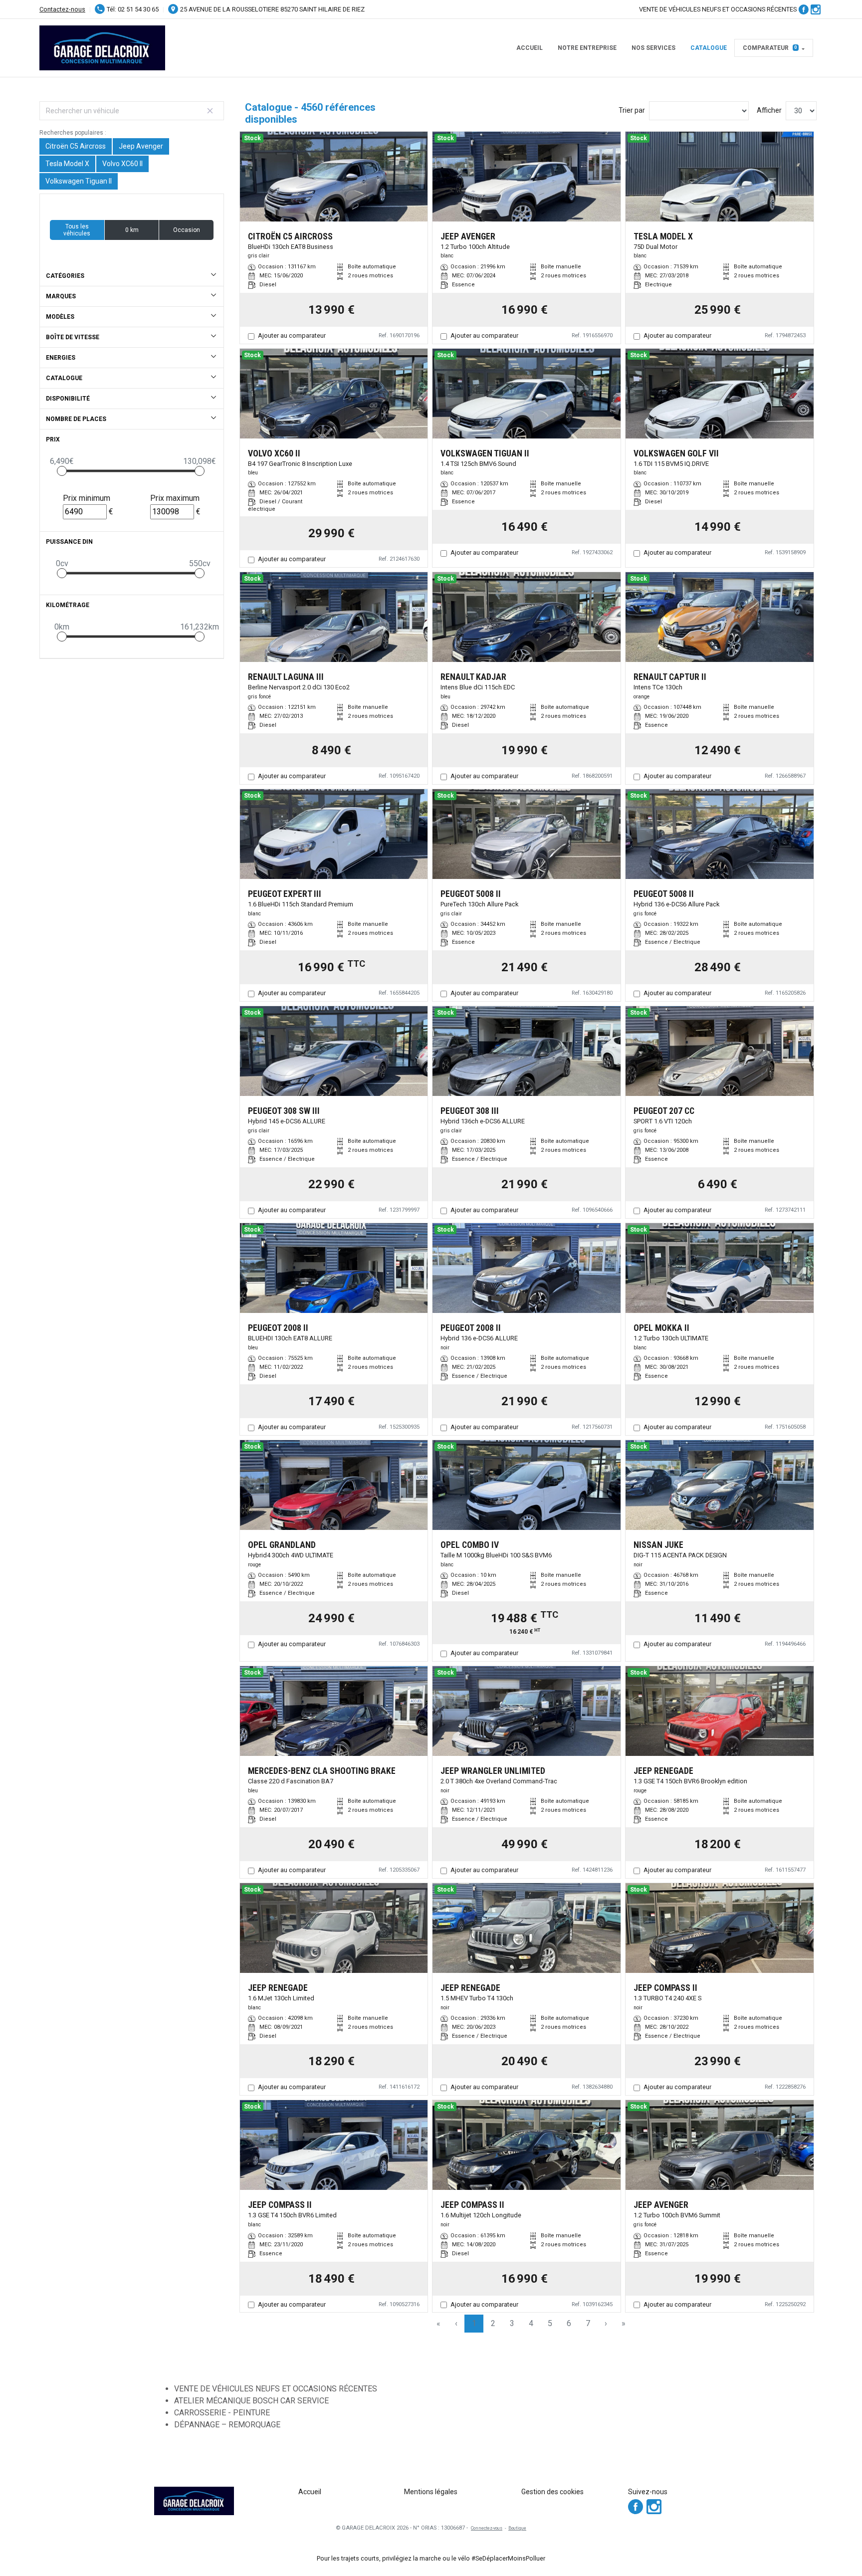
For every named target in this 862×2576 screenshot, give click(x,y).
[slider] (62, 471)
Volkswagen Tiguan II (79, 181)
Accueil (530, 48)
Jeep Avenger (141, 146)
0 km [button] (132, 230)
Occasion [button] (187, 230)
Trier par (632, 110)
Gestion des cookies (552, 2492)
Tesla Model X (67, 164)
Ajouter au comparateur (292, 335)
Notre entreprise (587, 48)
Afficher (769, 110)
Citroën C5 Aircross (76, 146)
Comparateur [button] (770, 48)
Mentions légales (431, 2492)
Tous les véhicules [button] (77, 230)
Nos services (653, 48)
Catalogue (709, 48)
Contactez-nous (62, 9)
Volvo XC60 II (122, 164)
